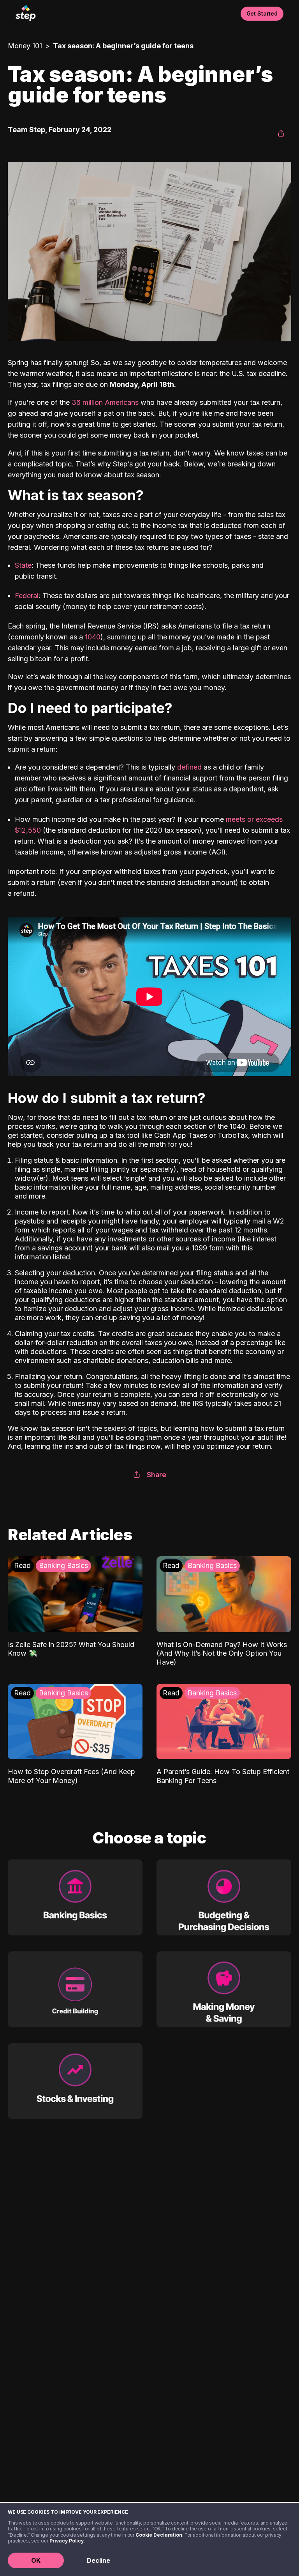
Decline (98, 2560)
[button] (281, 134)
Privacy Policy (67, 2541)
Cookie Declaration (159, 2535)
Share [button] (157, 1475)
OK (36, 2560)
